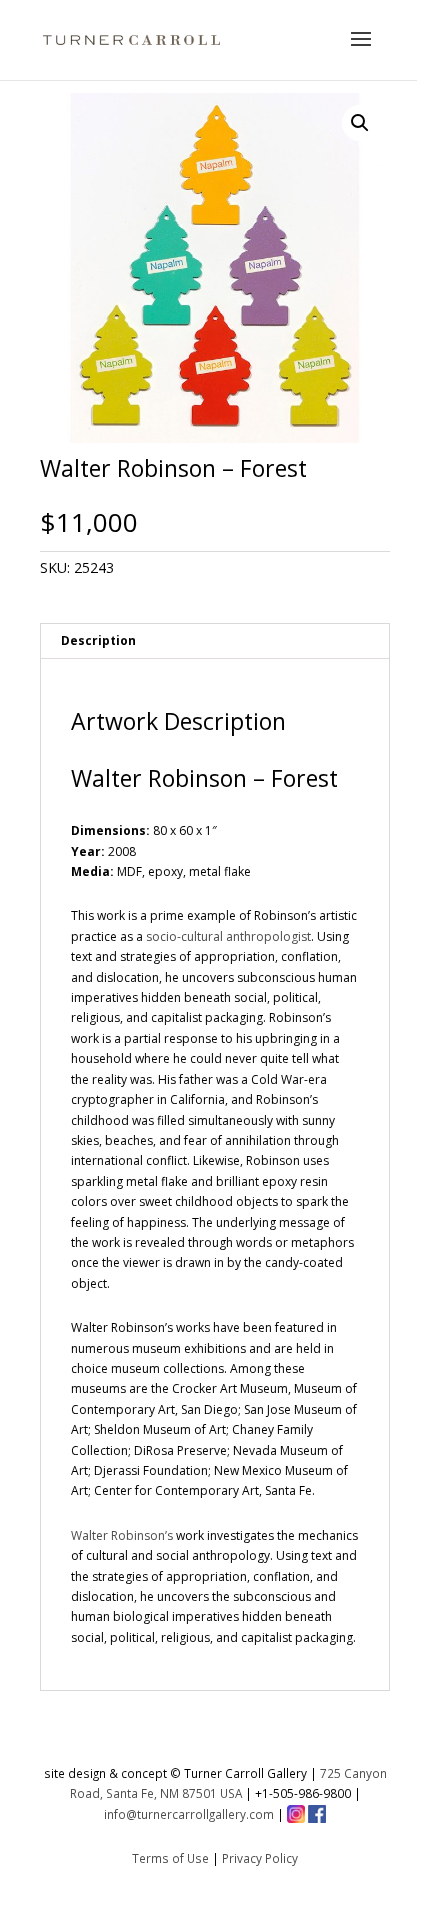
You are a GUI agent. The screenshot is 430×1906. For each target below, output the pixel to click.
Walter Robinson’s (122, 1535)
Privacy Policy (260, 1858)
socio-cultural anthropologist (228, 936)
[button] (360, 123)
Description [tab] (98, 640)
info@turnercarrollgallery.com (189, 1814)
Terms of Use (170, 1858)
